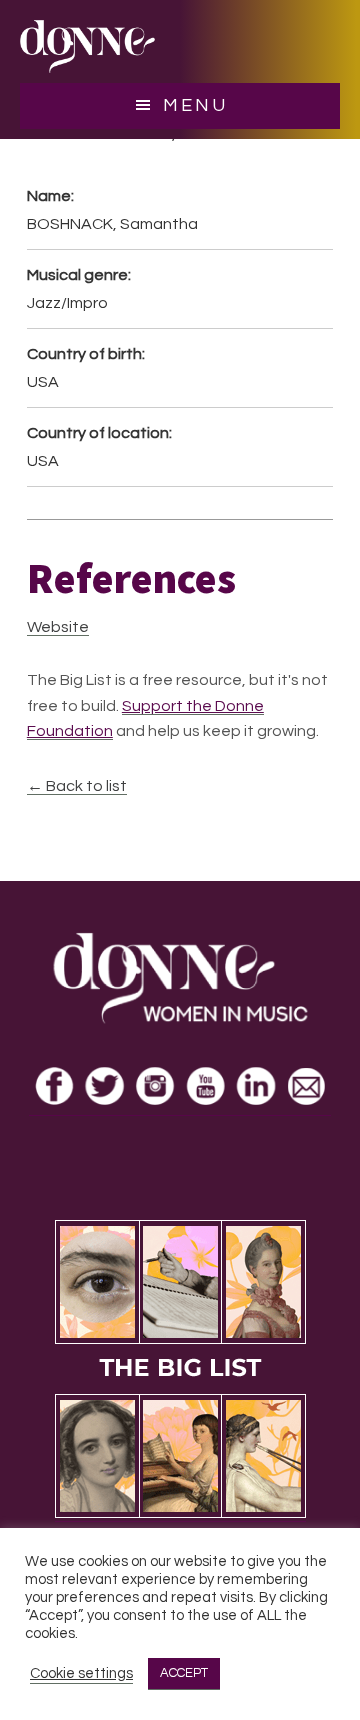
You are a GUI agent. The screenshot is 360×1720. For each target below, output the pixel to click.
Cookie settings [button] (81, 1673)
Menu (195, 105)
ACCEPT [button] (184, 1673)
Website (58, 627)
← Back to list (77, 786)
